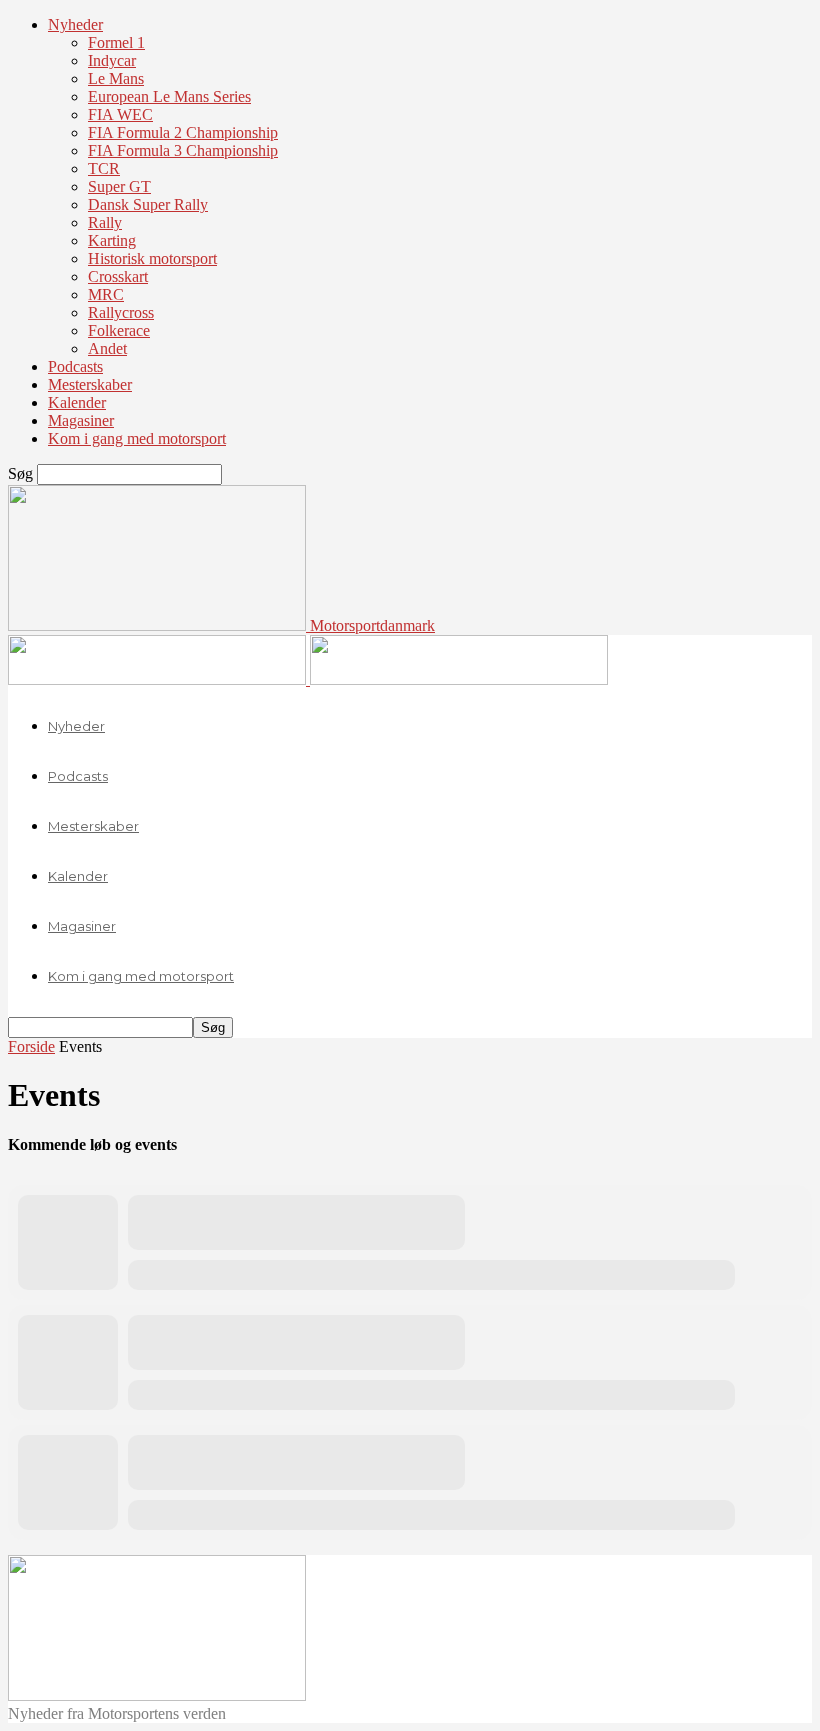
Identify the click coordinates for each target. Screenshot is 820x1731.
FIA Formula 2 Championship (183, 132)
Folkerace (119, 330)
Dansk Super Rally (148, 204)
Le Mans (116, 78)
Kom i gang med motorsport (137, 438)
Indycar (112, 60)
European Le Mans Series (169, 96)
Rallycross (121, 312)
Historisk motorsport (152, 258)
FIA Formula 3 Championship (183, 150)
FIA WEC (120, 114)
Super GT (119, 186)
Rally (105, 222)
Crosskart (118, 276)
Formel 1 (116, 42)
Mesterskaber (90, 384)
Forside (31, 1046)
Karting (112, 240)
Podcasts (75, 366)
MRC (106, 294)
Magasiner (81, 420)
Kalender (77, 402)
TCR (104, 168)
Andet (107, 348)
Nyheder (75, 24)
